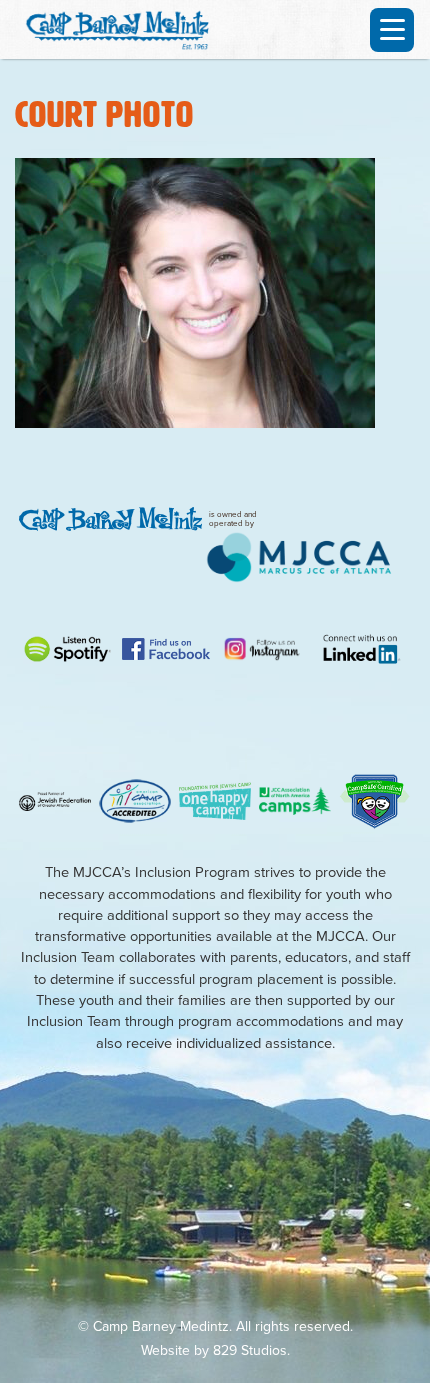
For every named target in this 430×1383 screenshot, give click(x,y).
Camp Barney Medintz (124, 27)
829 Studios (250, 1350)
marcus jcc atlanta (299, 557)
